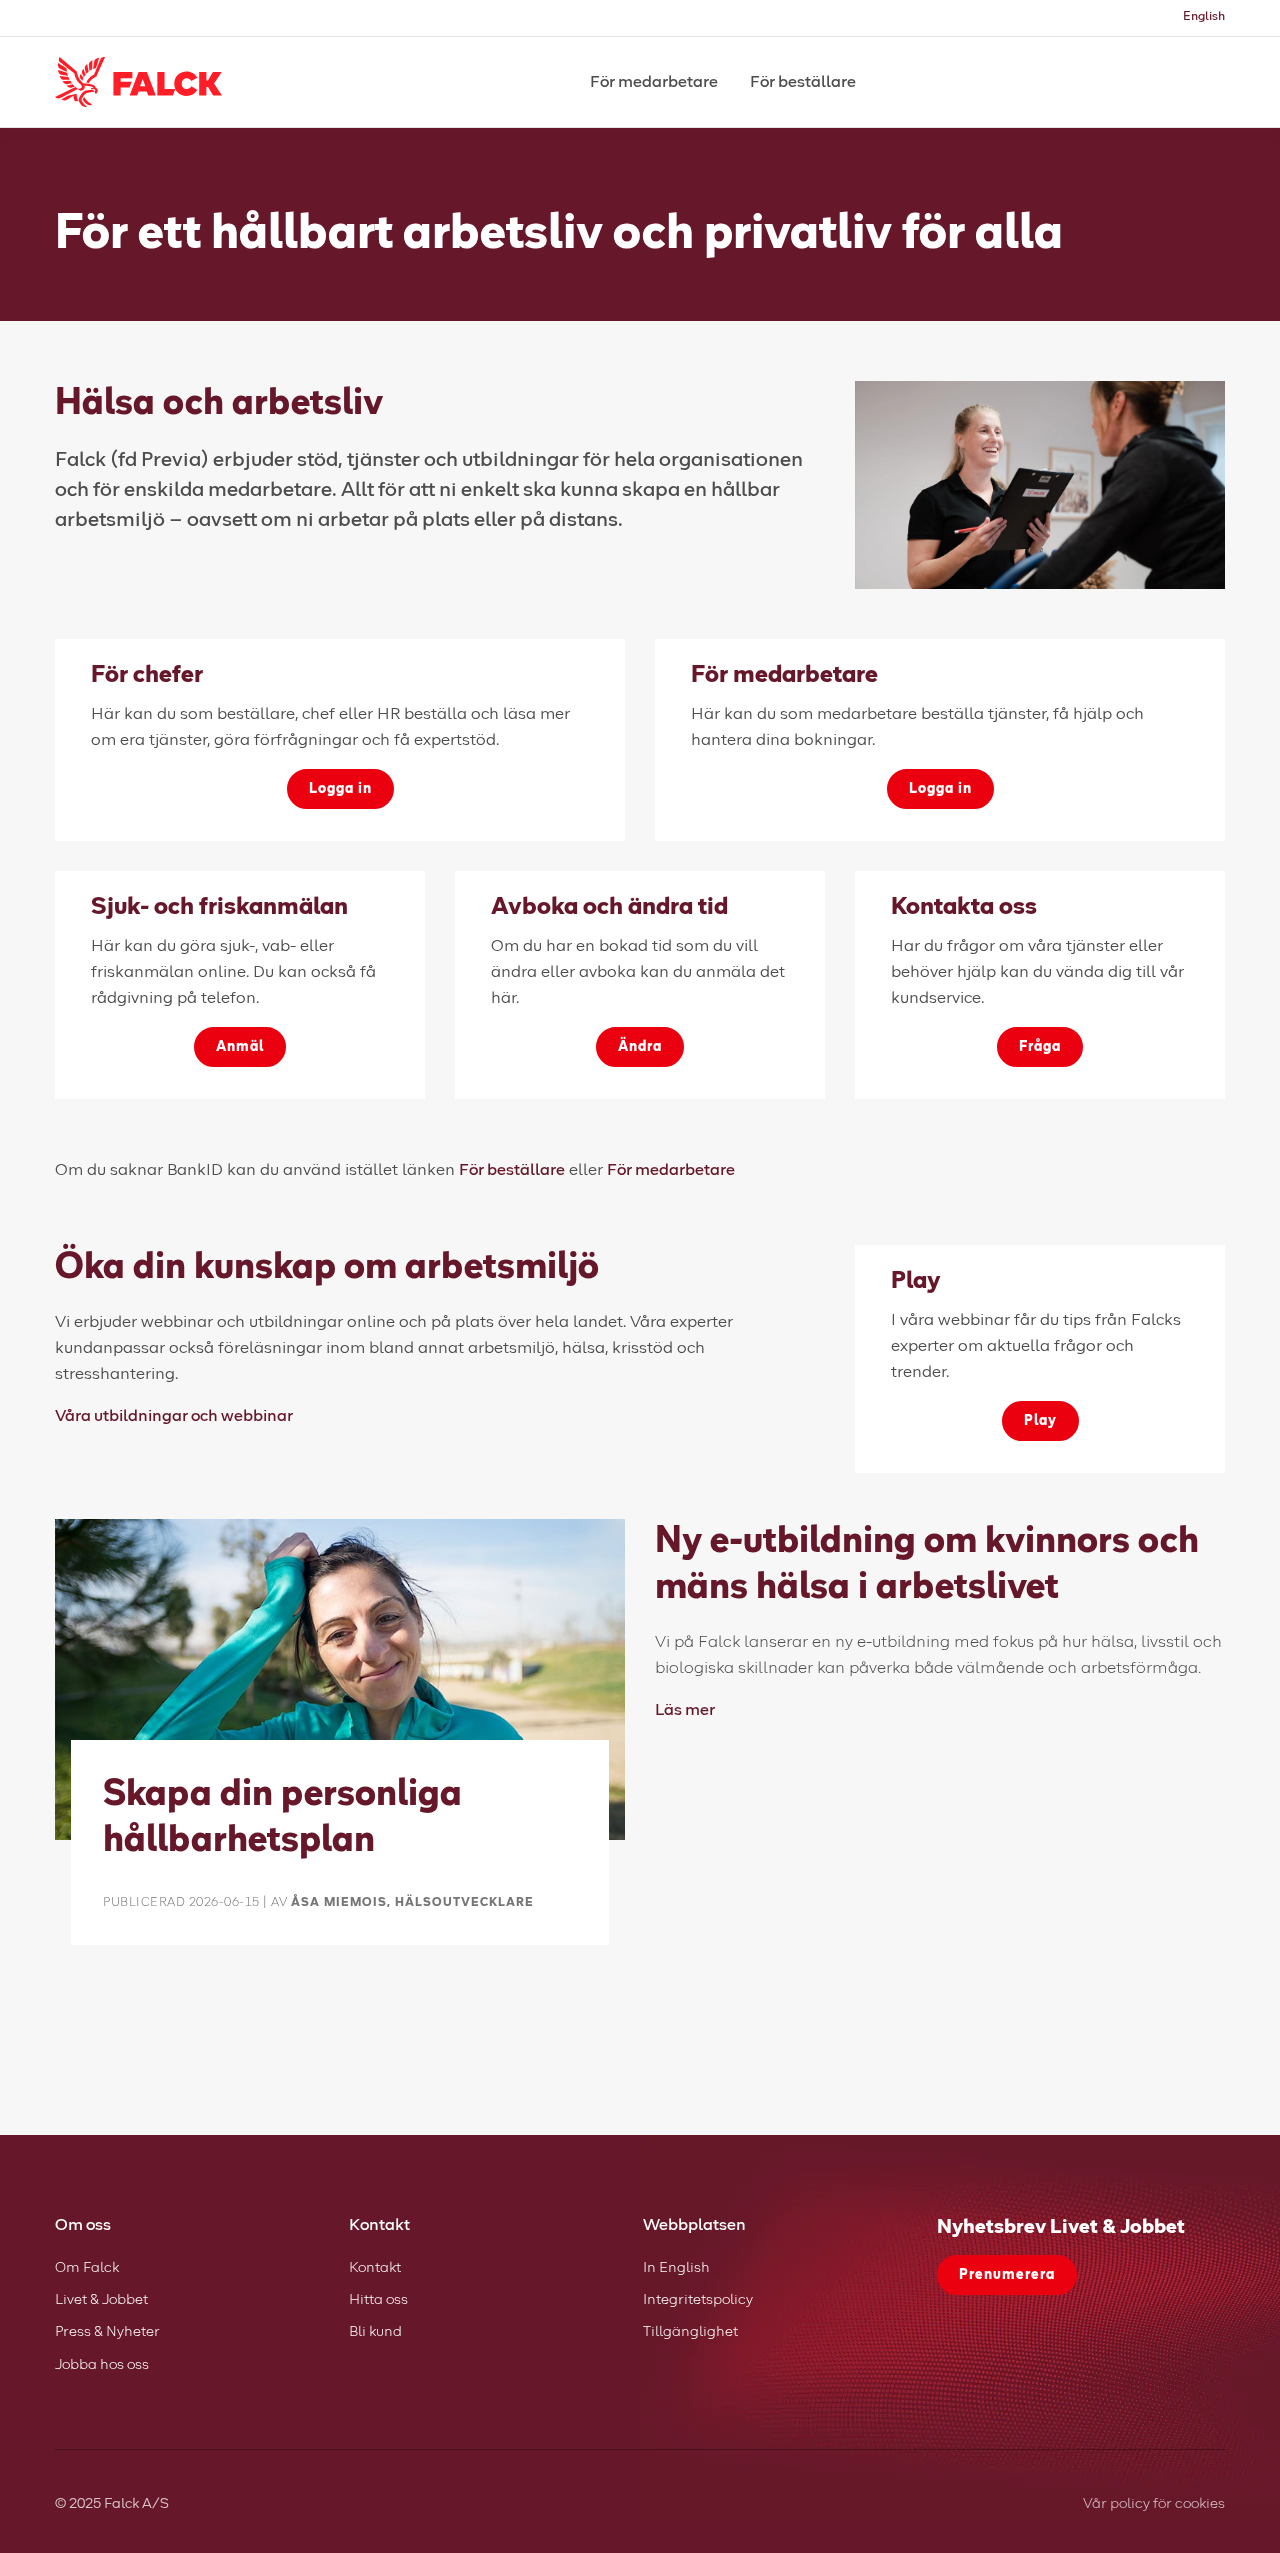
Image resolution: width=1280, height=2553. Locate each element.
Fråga (1040, 1047)
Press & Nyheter (107, 2332)
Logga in (340, 789)
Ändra (640, 1047)
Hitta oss (378, 2300)
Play (1040, 1421)
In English (676, 2268)
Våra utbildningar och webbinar (174, 1416)
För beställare (512, 1170)
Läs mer (685, 1710)
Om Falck (87, 2268)
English (1204, 17)
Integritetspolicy (698, 2300)
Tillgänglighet (690, 2332)
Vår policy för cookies (1154, 2504)
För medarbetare (671, 1170)
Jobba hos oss (102, 2365)
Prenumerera (1007, 2275)
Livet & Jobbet (101, 2300)
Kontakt (375, 2268)
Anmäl (240, 1047)
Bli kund (375, 2332)
